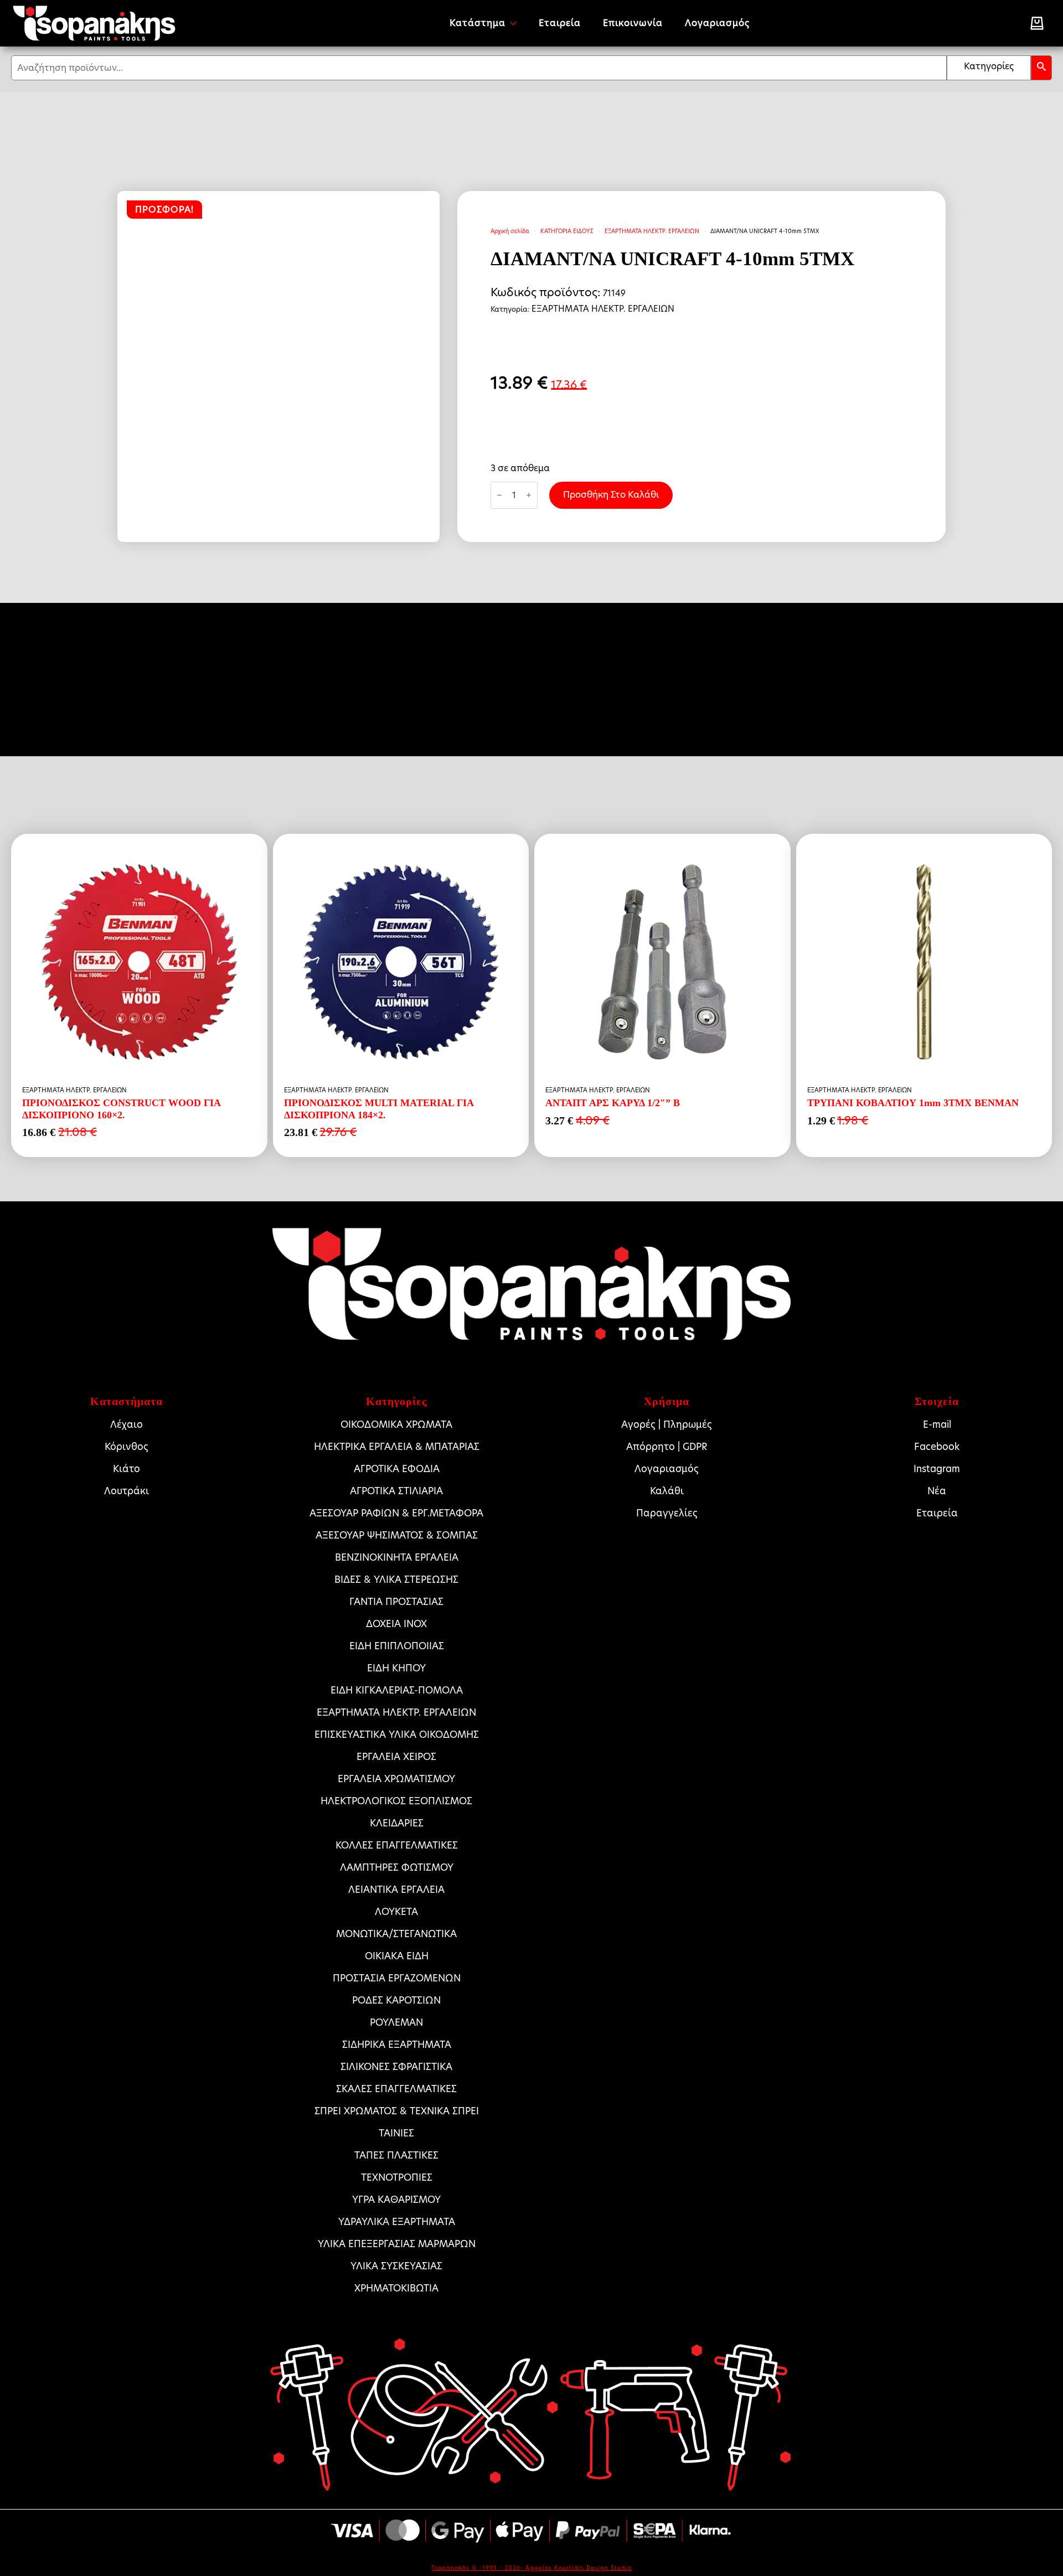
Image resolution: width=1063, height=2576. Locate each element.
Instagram (937, 1469)
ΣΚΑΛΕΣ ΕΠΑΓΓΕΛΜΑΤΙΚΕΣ (396, 2089)
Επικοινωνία (633, 23)
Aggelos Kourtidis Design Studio (579, 2568)
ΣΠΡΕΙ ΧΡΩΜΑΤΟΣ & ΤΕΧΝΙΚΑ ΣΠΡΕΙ (397, 2111)
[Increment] (529, 495)
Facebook (937, 1447)
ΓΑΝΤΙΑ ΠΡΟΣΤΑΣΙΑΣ (396, 1602)
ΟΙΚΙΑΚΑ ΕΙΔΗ (397, 1956)
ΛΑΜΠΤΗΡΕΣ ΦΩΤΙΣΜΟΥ (397, 1867)
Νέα (937, 1491)
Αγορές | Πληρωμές (667, 1424)
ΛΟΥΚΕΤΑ (396, 1912)
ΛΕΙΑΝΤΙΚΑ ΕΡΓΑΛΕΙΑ (396, 1890)
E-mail (937, 1424)
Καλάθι (667, 1491)
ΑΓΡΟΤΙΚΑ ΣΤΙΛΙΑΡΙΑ (396, 1491)
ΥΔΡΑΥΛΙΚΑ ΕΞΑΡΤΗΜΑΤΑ (397, 2222)
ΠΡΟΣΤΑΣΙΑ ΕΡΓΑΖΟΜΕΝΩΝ (397, 1978)
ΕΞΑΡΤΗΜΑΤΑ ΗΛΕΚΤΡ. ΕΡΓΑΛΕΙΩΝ (652, 231)
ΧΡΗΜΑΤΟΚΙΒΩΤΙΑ (396, 2288)
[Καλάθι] (1037, 23)
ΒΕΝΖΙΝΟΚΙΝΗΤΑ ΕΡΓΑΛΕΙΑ (397, 1557)
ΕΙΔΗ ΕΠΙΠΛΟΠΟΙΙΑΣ (397, 1646)
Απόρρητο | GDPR (667, 1447)
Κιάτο (127, 1469)
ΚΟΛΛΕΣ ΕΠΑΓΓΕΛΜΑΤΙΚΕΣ (397, 1845)
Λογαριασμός (717, 23)
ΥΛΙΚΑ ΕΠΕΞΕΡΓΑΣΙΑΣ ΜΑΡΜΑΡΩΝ (397, 2244)
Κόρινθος (127, 1447)
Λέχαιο (127, 1424)
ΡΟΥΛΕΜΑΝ (396, 2022)
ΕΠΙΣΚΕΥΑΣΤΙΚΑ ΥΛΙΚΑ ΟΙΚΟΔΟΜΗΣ (397, 1734)
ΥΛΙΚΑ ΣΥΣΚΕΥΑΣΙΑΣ (396, 2266)
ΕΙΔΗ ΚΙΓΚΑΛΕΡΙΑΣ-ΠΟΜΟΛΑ (397, 1690)
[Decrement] (499, 495)
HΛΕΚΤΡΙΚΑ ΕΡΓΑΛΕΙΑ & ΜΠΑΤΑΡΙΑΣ (397, 1447)
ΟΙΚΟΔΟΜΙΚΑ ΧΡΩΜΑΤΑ (396, 1424)
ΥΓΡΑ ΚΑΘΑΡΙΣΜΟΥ (396, 2200)
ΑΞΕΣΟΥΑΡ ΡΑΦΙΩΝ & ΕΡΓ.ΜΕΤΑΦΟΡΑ (396, 1513)
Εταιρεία (560, 23)
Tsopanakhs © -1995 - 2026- (478, 2568)
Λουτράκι (127, 1491)
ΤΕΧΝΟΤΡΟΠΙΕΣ (397, 2177)
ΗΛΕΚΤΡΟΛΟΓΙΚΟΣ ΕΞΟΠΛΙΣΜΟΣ (396, 1801)
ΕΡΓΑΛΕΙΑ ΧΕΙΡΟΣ (396, 1757)
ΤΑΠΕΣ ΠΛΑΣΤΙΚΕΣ (396, 2155)
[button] (1041, 68)
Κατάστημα (478, 23)
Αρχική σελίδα (510, 231)
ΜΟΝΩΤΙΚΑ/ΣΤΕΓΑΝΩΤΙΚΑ (396, 1934)
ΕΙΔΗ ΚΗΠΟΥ (396, 1668)
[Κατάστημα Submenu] (517, 23)
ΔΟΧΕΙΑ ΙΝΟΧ (396, 1624)
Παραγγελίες (667, 1513)
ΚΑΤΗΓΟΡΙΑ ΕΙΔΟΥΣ (567, 231)
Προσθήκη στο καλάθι (611, 495)
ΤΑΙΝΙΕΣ (396, 2133)
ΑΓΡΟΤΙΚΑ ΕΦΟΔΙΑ (397, 1469)
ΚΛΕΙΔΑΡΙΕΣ (397, 1823)
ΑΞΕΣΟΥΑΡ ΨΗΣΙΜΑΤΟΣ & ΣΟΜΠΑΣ (397, 1535)
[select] (989, 68)
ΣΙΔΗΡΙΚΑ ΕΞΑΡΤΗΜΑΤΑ (397, 2045)
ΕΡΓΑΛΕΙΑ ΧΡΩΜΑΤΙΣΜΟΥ (396, 1779)
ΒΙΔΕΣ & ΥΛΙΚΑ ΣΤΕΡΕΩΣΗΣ (396, 1579)
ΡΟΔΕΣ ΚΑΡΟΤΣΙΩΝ (396, 2000)
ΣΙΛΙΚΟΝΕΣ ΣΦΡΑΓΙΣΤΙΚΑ (396, 2067)
